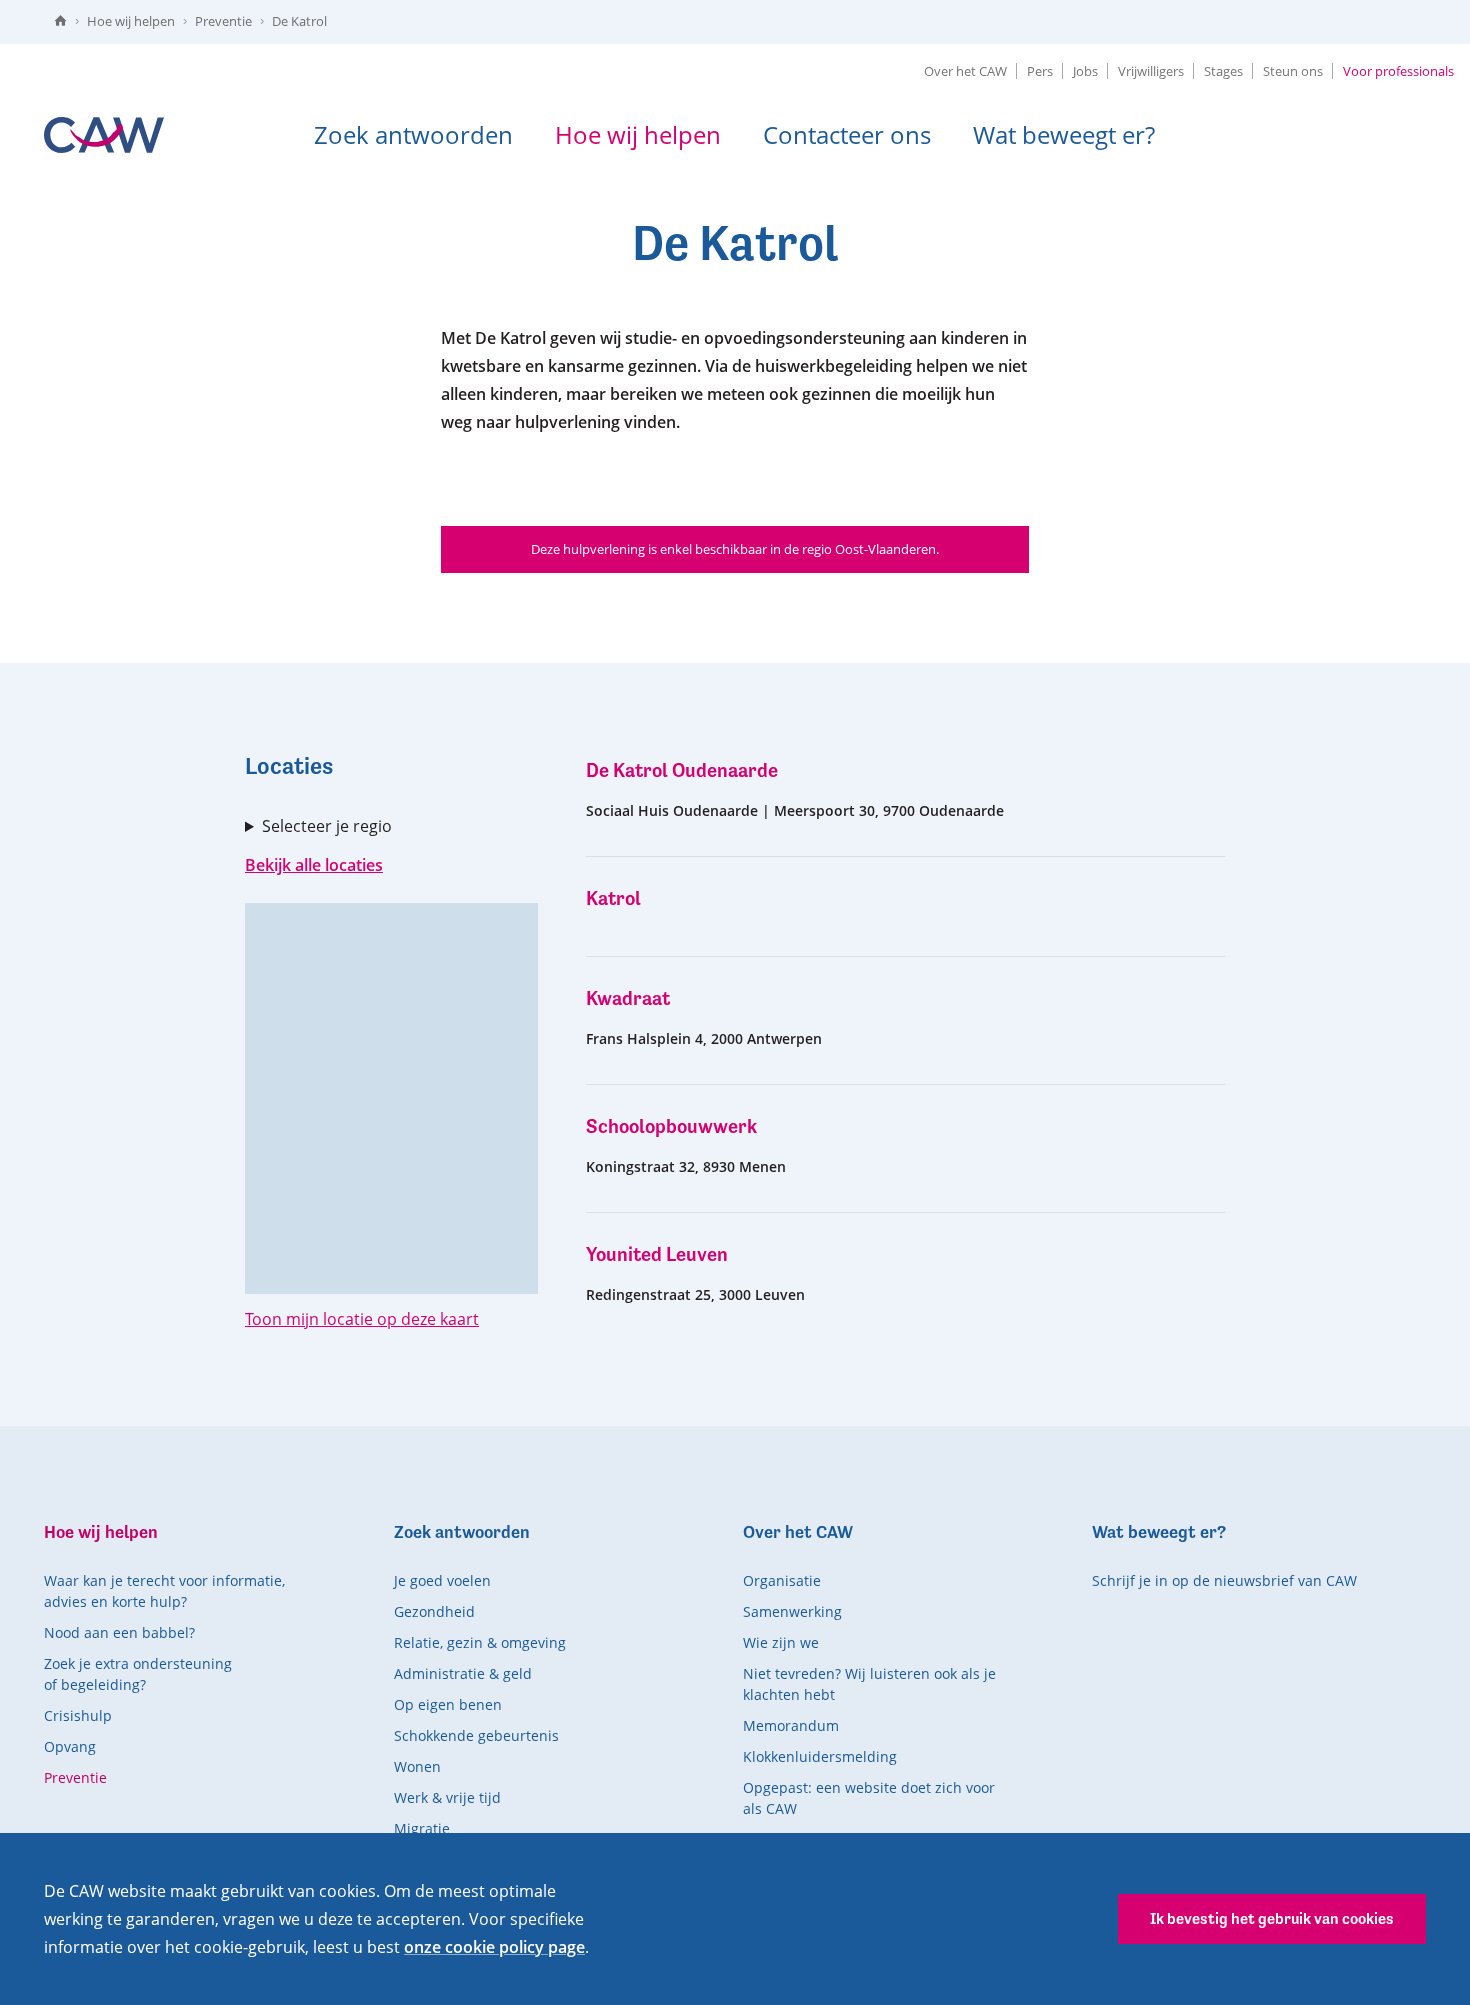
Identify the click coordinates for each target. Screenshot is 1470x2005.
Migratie (422, 1828)
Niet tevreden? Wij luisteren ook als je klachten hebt (869, 1684)
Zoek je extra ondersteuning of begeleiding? (138, 1674)
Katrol (613, 898)
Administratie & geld (463, 1673)
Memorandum (791, 1725)
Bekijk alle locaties (314, 865)
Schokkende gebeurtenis (476, 1735)
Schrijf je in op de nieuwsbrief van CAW (1224, 1580)
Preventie (223, 21)
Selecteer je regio (327, 826)
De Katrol (299, 21)
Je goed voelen (442, 1580)
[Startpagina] (60, 21)
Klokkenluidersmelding (820, 1756)
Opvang (70, 1746)
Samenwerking (792, 1611)
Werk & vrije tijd (447, 1797)
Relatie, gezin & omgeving (480, 1642)
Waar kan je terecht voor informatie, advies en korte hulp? (164, 1591)
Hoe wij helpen (131, 21)
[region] (391, 1098)
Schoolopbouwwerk (671, 1126)
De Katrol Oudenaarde (682, 770)
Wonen (417, 1766)
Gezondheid (434, 1611)
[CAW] (104, 135)
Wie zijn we (781, 1642)
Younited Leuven (657, 1254)
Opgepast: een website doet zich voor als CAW (869, 1798)
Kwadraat (628, 998)
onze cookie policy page (494, 1947)
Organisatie (782, 1580)
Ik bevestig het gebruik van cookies (1272, 1918)
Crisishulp (78, 1715)
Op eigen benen (448, 1704)
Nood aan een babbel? (119, 1632)
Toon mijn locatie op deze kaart (362, 1319)
